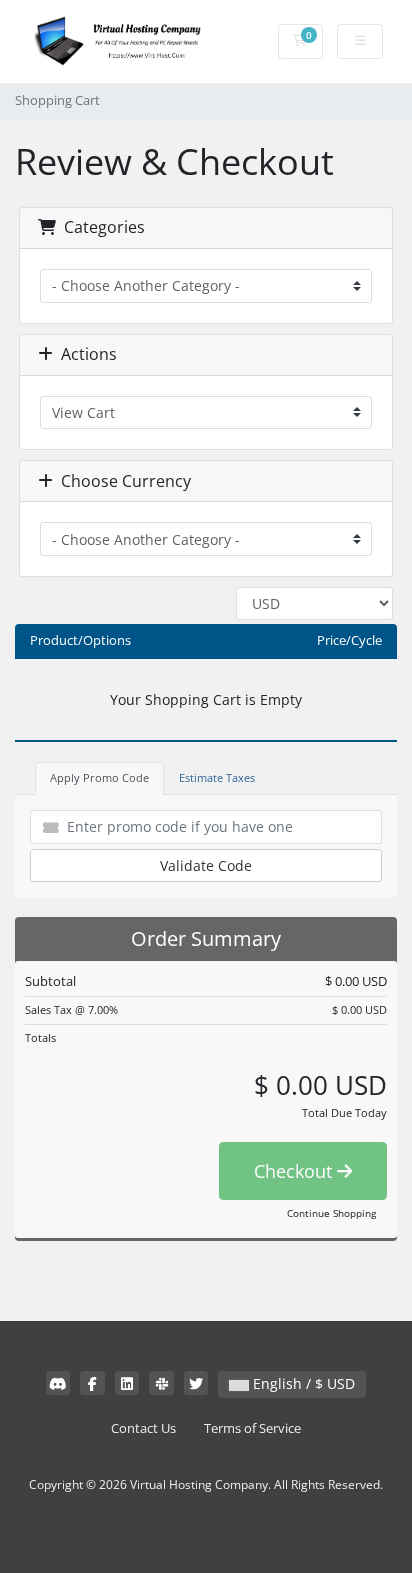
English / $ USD (302, 1383)
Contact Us (143, 1428)
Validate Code (206, 865)
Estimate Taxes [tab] (217, 777)
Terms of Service (252, 1428)
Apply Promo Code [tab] (99, 777)
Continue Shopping (331, 1213)
